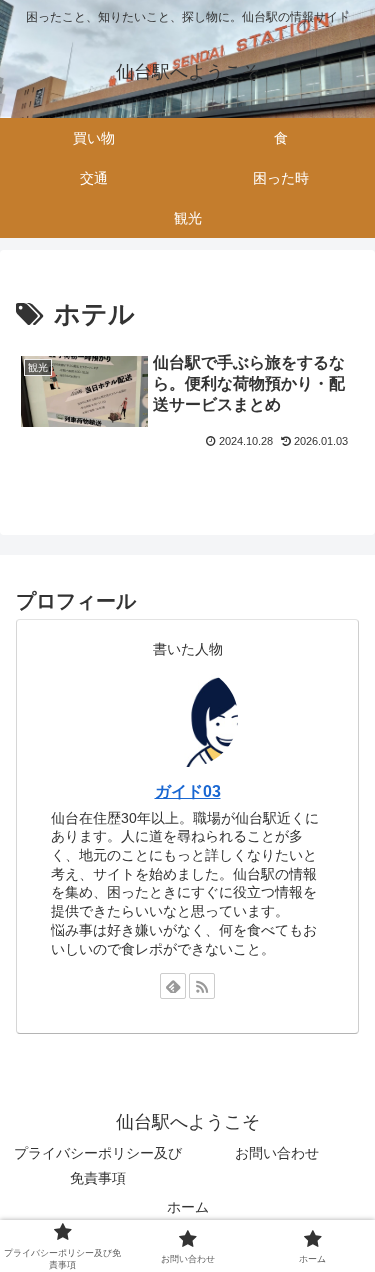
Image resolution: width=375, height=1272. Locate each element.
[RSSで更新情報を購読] (202, 986)
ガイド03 (188, 791)
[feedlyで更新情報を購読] (173, 986)
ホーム (188, 1207)
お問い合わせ (277, 1153)
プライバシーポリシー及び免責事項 (98, 1165)
